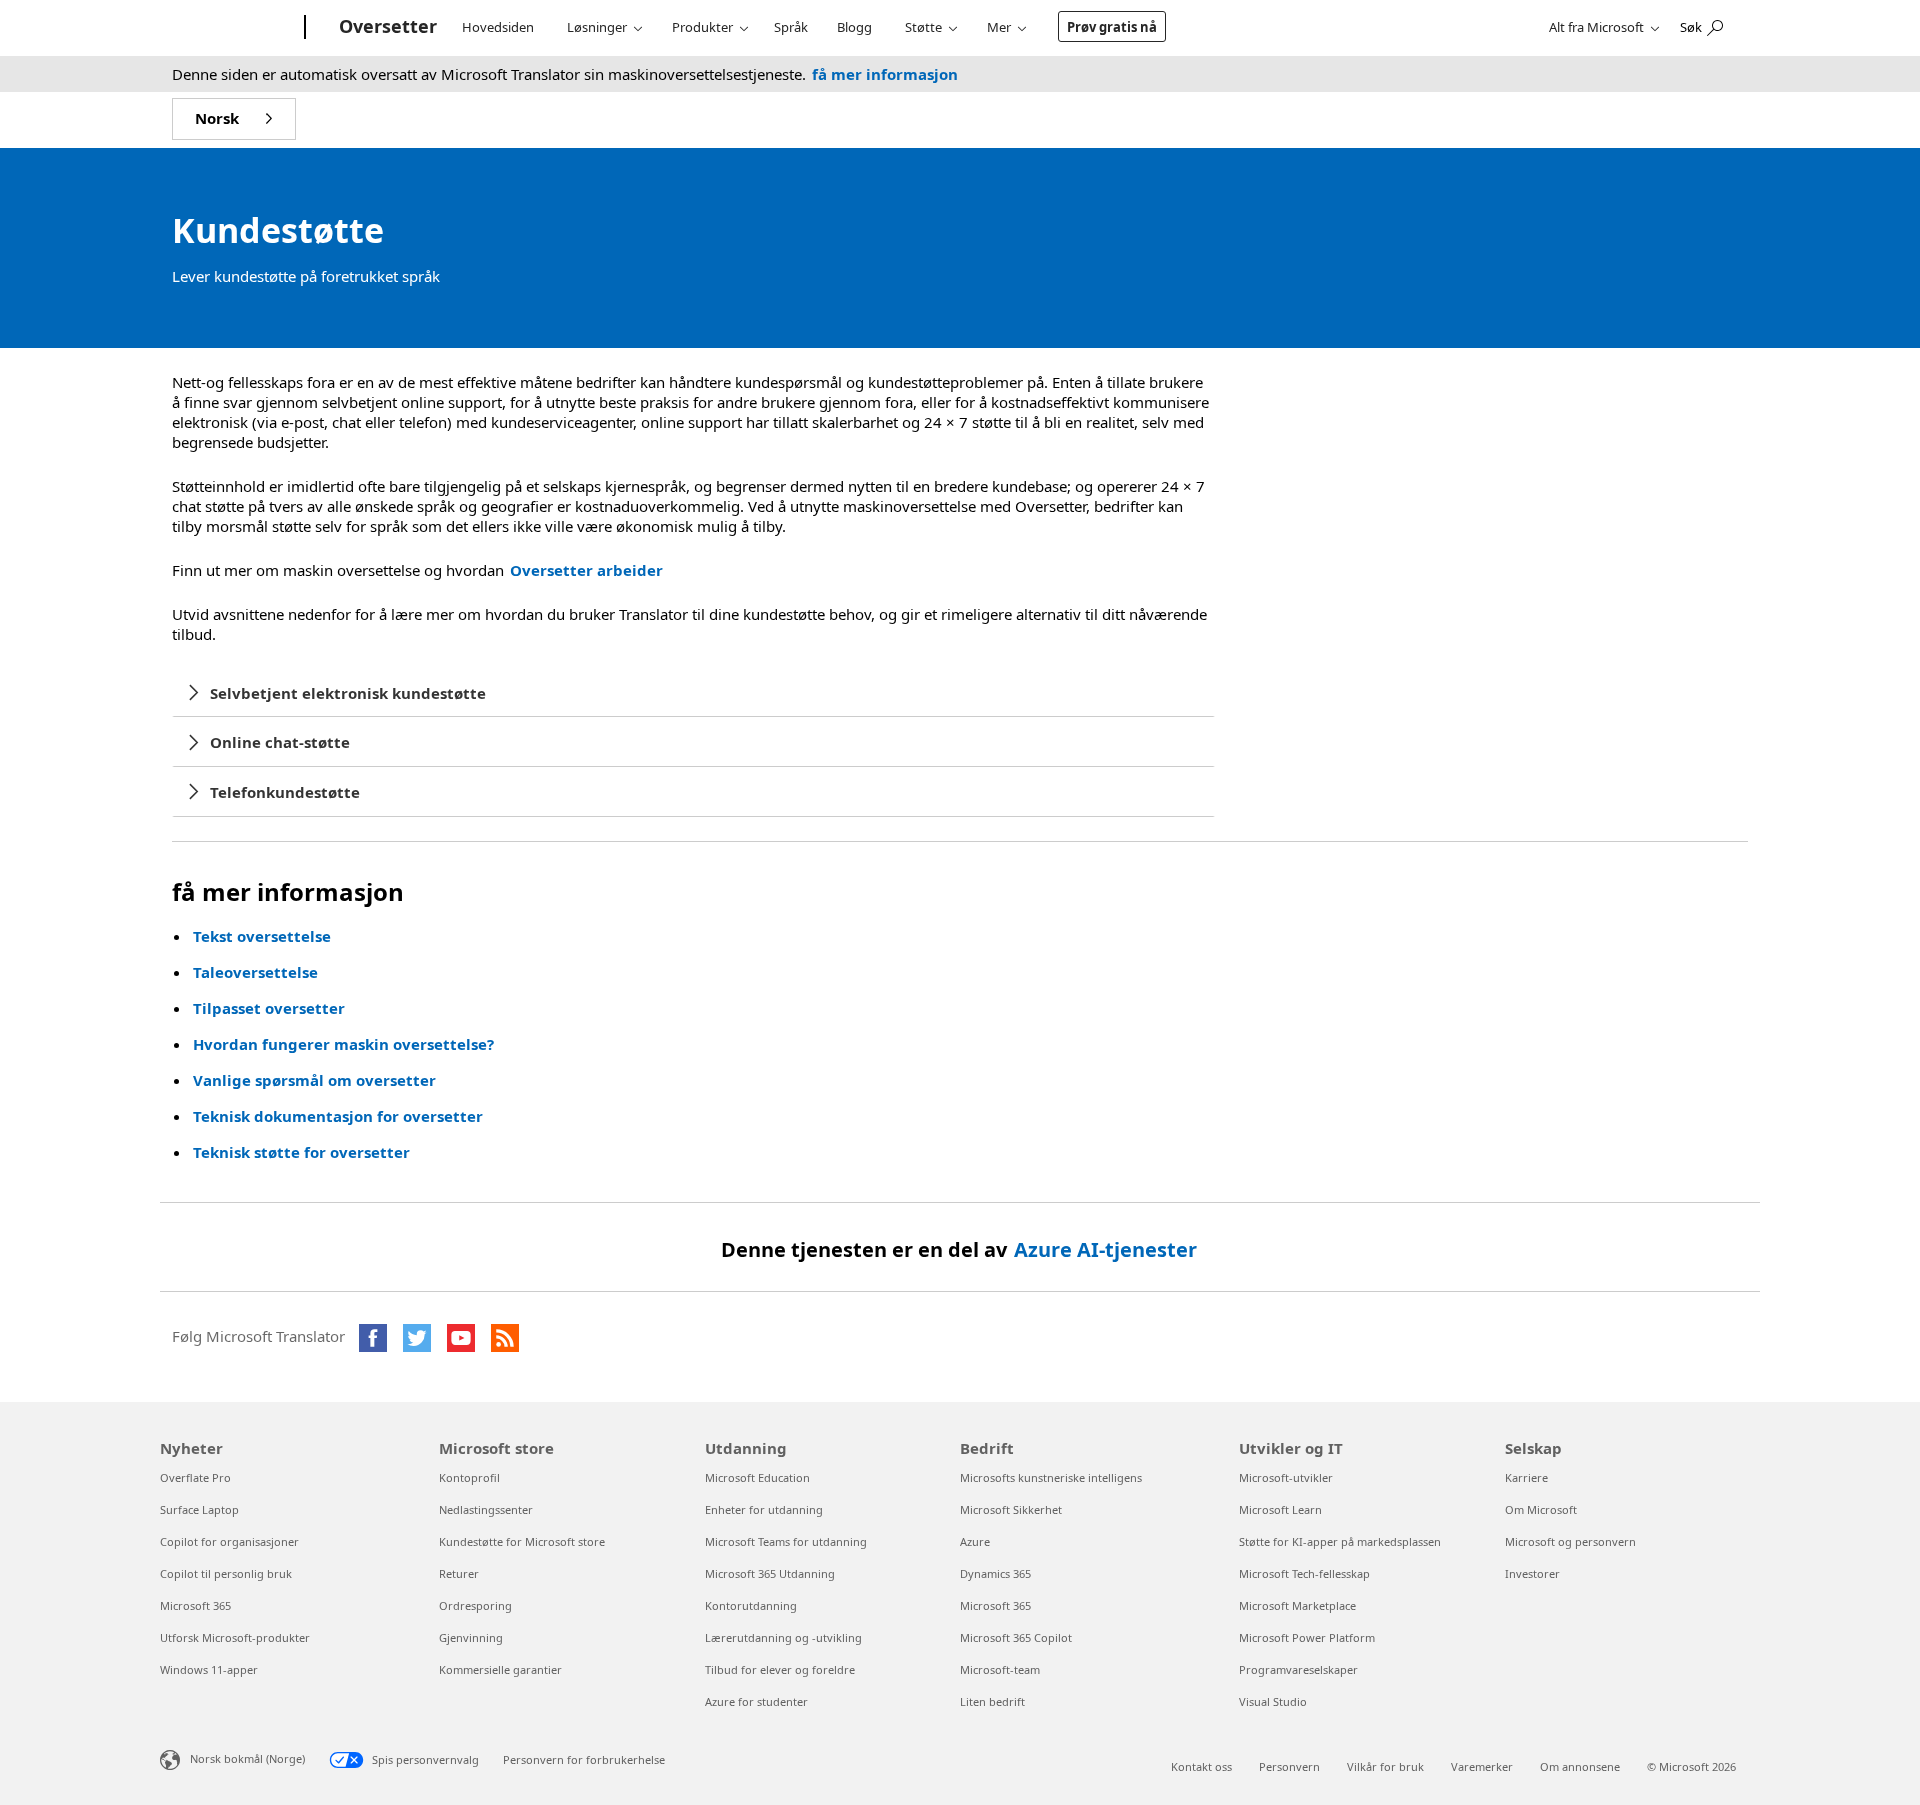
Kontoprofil (469, 1477)
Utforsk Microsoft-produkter (235, 1637)
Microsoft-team (1000, 1669)
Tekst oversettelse (262, 936)
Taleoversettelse (255, 972)
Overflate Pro (195, 1477)
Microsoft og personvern (1570, 1541)
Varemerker (1482, 1766)
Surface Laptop (199, 1509)
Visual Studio (1273, 1701)
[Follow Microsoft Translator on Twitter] (417, 1338)
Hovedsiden (498, 27)
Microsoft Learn (1280, 1509)
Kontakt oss (1201, 1766)
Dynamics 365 (995, 1573)
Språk (791, 27)
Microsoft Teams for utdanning (786, 1541)
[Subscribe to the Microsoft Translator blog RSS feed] (505, 1338)
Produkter (702, 27)
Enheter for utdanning (764, 1509)
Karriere (1526, 1477)
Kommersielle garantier (500, 1669)
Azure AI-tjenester (1105, 1249)
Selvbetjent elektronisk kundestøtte (348, 693)
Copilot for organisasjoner (229, 1541)
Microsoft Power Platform (1307, 1637)
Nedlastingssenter (486, 1509)
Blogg (854, 27)
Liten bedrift (992, 1701)
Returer (459, 1573)
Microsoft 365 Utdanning (770, 1573)
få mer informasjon (885, 74)
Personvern (1289, 1766)
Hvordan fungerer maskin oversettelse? (343, 1044)
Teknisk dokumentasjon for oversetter (342, 1116)
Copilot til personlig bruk (226, 1573)
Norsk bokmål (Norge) (247, 1758)
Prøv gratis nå (1112, 27)
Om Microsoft (1541, 1509)
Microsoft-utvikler (1286, 1477)
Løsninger (597, 27)
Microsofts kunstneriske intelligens (1051, 1477)
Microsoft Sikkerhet (1011, 1509)
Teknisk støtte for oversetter (301, 1152)
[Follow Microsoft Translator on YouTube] (461, 1338)
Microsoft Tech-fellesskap (1304, 1573)
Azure (975, 1541)
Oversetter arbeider (586, 570)
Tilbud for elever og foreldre (780, 1669)
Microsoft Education (757, 1477)
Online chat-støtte (280, 742)
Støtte (923, 27)
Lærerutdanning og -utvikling (783, 1637)
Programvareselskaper (1298, 1669)
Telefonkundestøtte (285, 792)
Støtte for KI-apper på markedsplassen (1340, 1541)
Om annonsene (1580, 1766)
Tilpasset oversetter (269, 1008)
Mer (999, 27)
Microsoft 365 (195, 1605)
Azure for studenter (756, 1701)
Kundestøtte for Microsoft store (522, 1541)
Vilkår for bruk (1385, 1766)
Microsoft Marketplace (1297, 1605)
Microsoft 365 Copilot (1016, 1637)
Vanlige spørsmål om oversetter (314, 1080)
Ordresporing (475, 1605)
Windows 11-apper (209, 1669)
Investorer (1532, 1573)
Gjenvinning (471, 1637)
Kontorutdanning (751, 1605)
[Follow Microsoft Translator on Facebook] (373, 1338)
